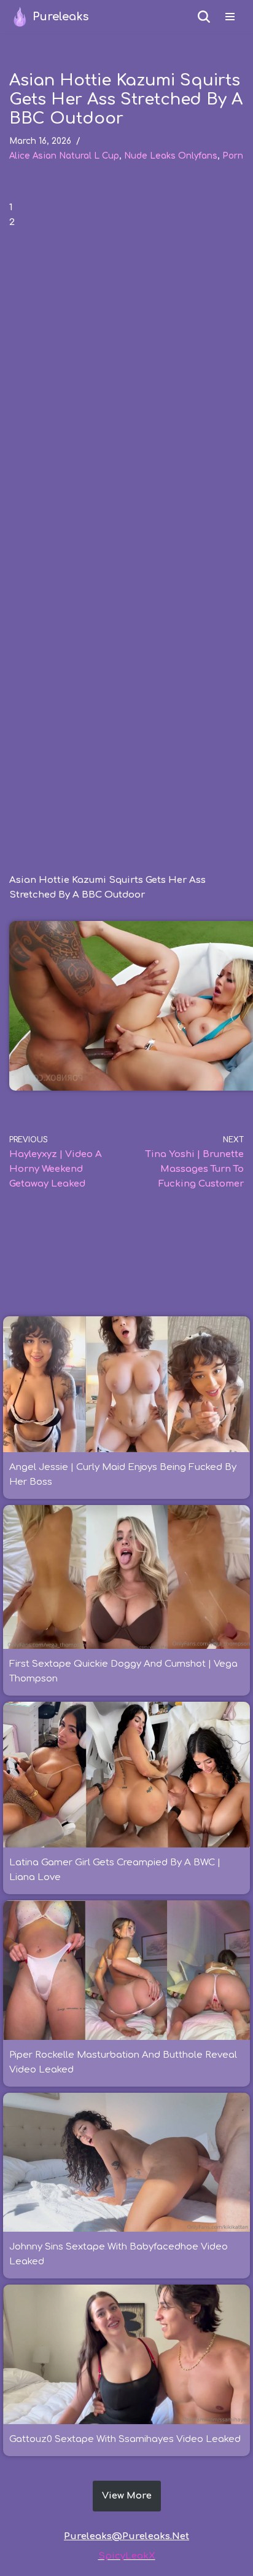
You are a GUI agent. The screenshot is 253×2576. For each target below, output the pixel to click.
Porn (233, 156)
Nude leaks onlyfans (171, 156)
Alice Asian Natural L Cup (64, 156)
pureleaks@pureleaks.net (126, 2536)
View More (127, 2496)
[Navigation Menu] (230, 17)
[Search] (204, 17)
